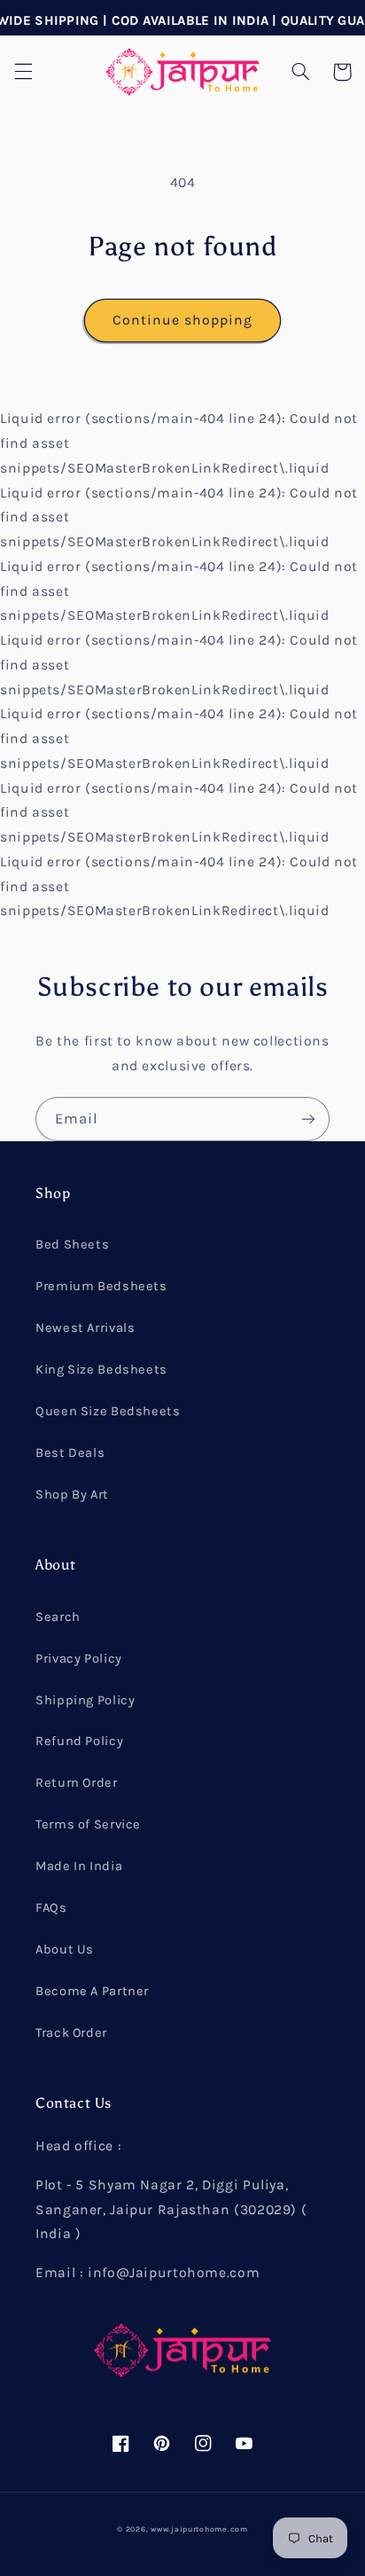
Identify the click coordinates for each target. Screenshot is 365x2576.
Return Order (77, 1783)
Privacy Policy (79, 1659)
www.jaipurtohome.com (199, 2529)
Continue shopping (183, 320)
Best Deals (70, 1453)
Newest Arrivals (85, 1328)
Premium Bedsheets (101, 1286)
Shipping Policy (85, 1700)
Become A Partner (92, 1991)
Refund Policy (79, 1741)
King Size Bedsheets (101, 1370)
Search (58, 1617)
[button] (23, 72)
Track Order (71, 2033)
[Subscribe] (308, 1119)
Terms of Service (88, 1824)
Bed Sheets (72, 1245)
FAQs (51, 1908)
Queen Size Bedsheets (108, 1411)
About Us (65, 1950)
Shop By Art (72, 1495)
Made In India (79, 1866)
